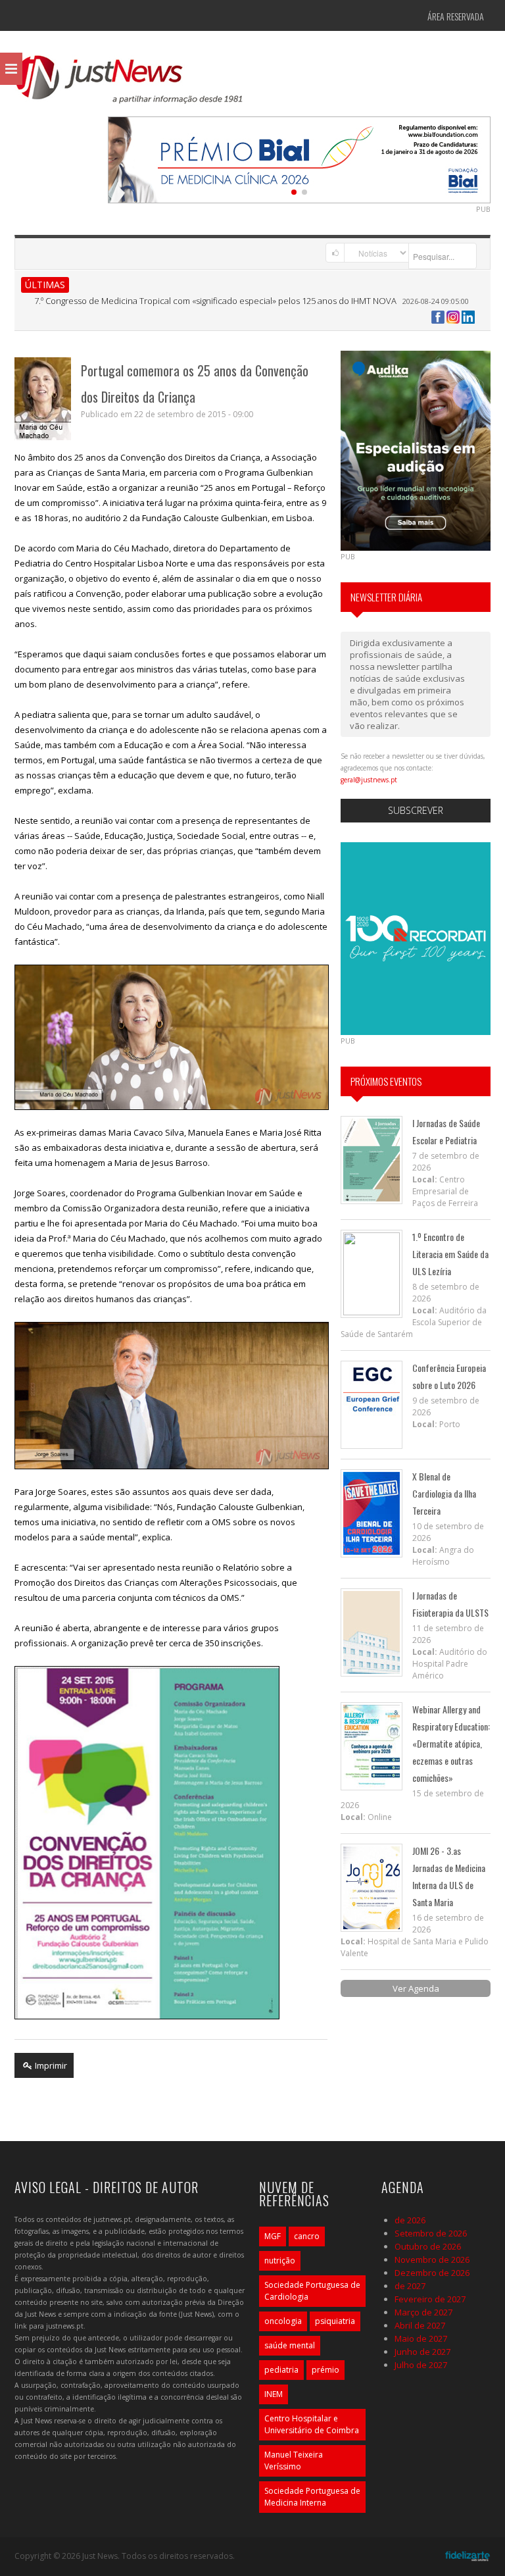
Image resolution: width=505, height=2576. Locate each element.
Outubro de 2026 (428, 2246)
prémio (325, 2370)
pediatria (281, 2370)
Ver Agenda (416, 1988)
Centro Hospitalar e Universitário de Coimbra (312, 2424)
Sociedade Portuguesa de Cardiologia (312, 2291)
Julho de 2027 (421, 2365)
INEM (274, 2394)
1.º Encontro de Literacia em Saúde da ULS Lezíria (450, 1254)
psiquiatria (335, 2321)
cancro (307, 2236)
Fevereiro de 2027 (430, 2299)
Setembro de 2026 (431, 2233)
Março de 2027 (423, 2312)
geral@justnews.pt (369, 780)
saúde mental (290, 2345)
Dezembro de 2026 (432, 2273)
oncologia (283, 2321)
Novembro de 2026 (432, 2260)
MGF (273, 2236)
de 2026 (410, 2220)
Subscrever (416, 810)
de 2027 (410, 2286)
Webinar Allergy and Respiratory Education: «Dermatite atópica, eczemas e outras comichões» (451, 1743)
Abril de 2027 (420, 2325)
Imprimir (50, 2065)
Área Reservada (456, 16)
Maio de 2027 (421, 2338)
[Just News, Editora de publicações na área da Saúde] (130, 84)
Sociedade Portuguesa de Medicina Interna (312, 2497)
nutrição (280, 2260)
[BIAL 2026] (299, 159)
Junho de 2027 (422, 2352)
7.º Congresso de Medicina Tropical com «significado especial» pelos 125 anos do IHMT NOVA (215, 301)
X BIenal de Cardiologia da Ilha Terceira (444, 1493)
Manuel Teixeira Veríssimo (294, 2461)
